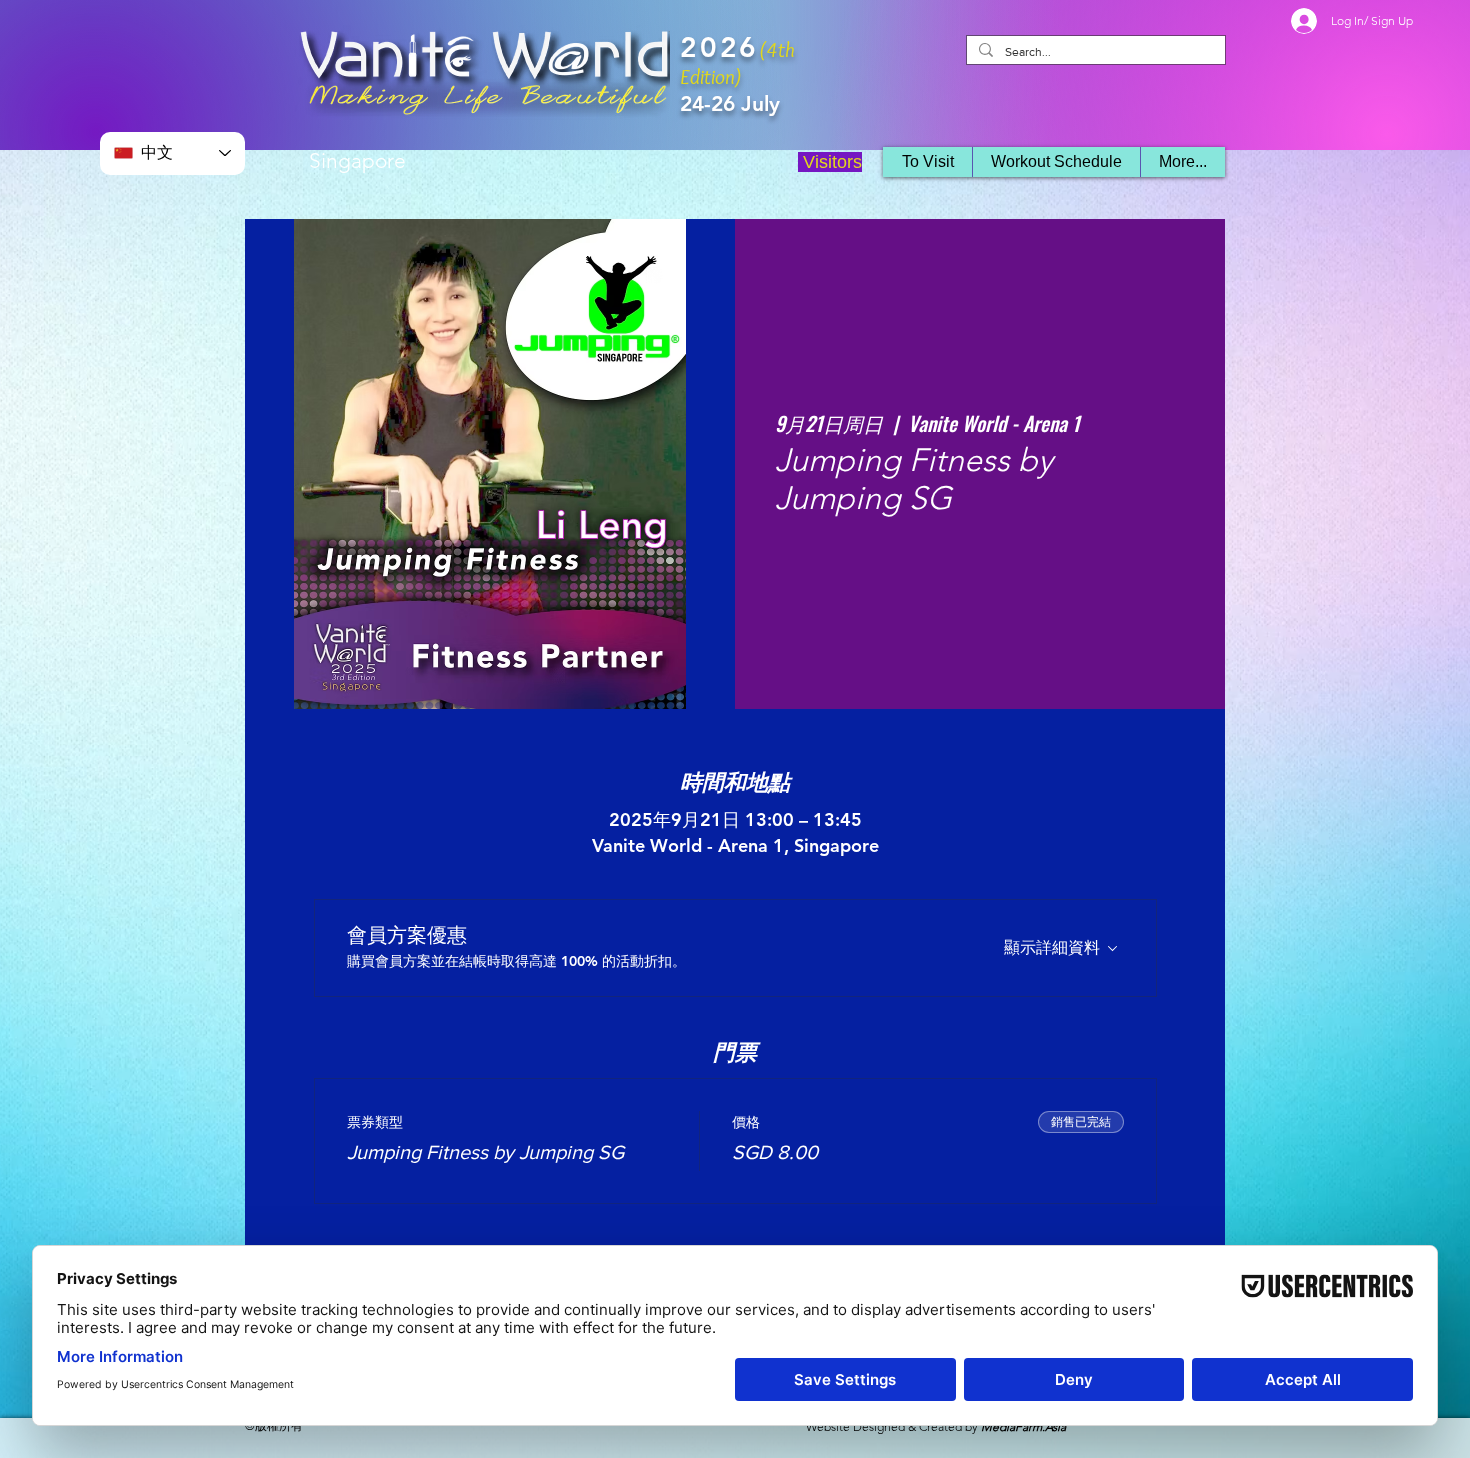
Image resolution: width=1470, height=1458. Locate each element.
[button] (1056, 162)
